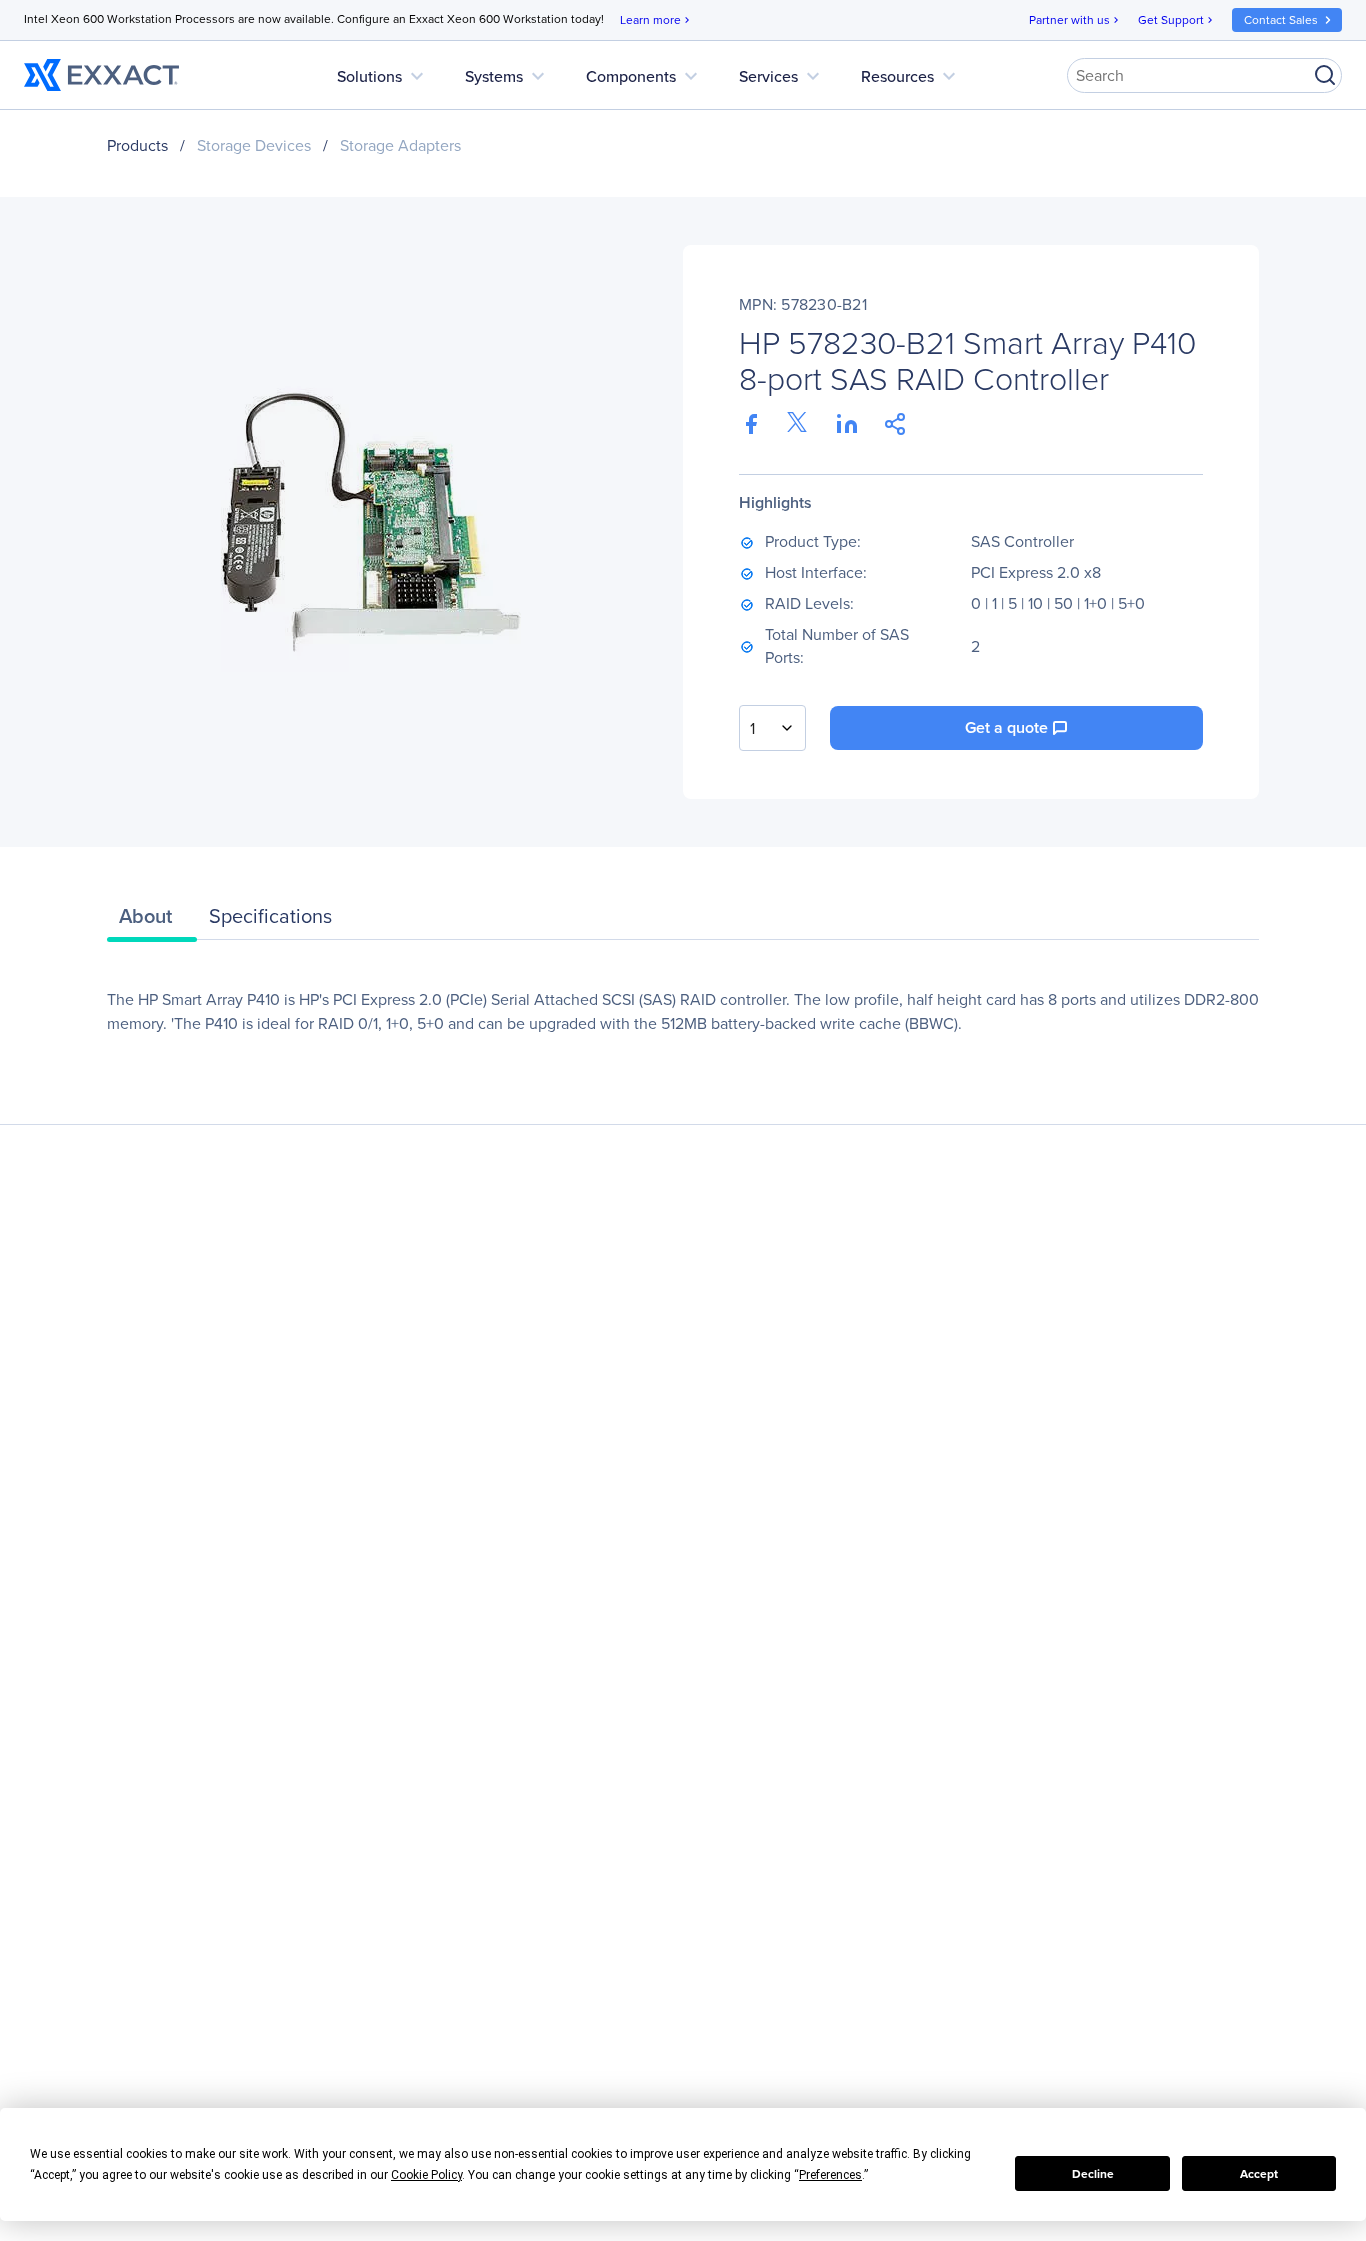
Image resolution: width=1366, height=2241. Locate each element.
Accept (1259, 2174)
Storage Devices (254, 145)
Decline (1093, 2174)
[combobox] (772, 728)
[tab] (152, 921)
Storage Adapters (400, 145)
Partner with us (1075, 20)
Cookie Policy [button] (426, 2175)
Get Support (1177, 20)
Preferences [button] (830, 2175)
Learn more (656, 20)
